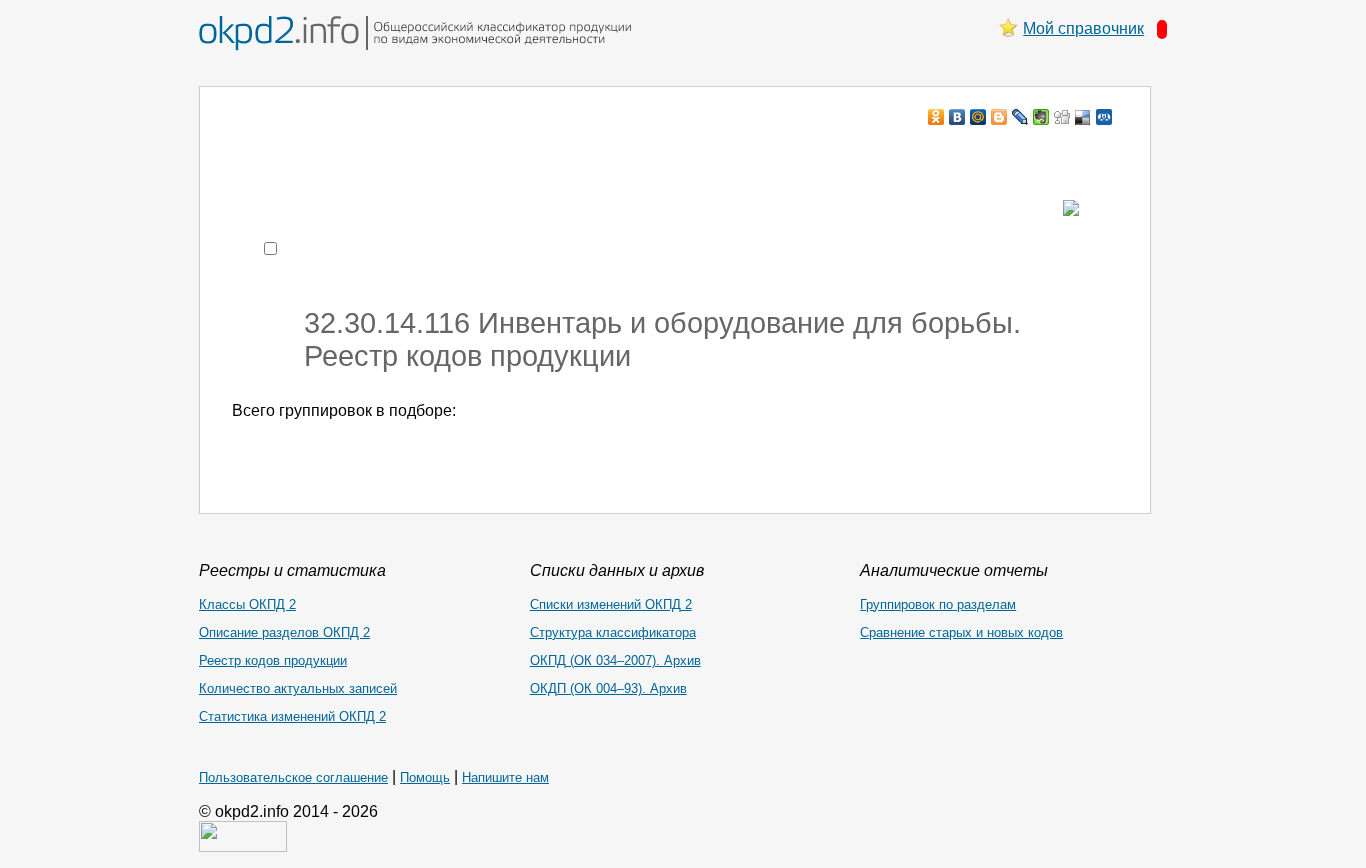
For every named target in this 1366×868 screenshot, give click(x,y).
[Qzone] (1104, 117)
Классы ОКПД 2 (247, 604)
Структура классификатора (613, 632)
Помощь (425, 777)
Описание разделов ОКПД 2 (284, 632)
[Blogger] (999, 117)
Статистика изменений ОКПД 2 (292, 716)
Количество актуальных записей (298, 688)
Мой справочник (1083, 28)
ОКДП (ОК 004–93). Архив (608, 688)
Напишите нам (505, 777)
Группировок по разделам (938, 604)
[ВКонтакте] (957, 117)
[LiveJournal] (1020, 117)
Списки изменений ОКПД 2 (611, 604)
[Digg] (1062, 117)
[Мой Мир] (978, 117)
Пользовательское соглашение (293, 777)
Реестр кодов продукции (273, 660)
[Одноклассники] (936, 117)
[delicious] (1083, 117)
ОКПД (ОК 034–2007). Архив (615, 660)
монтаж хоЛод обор (422, 155)
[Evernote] (1041, 117)
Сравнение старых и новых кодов (961, 632)
